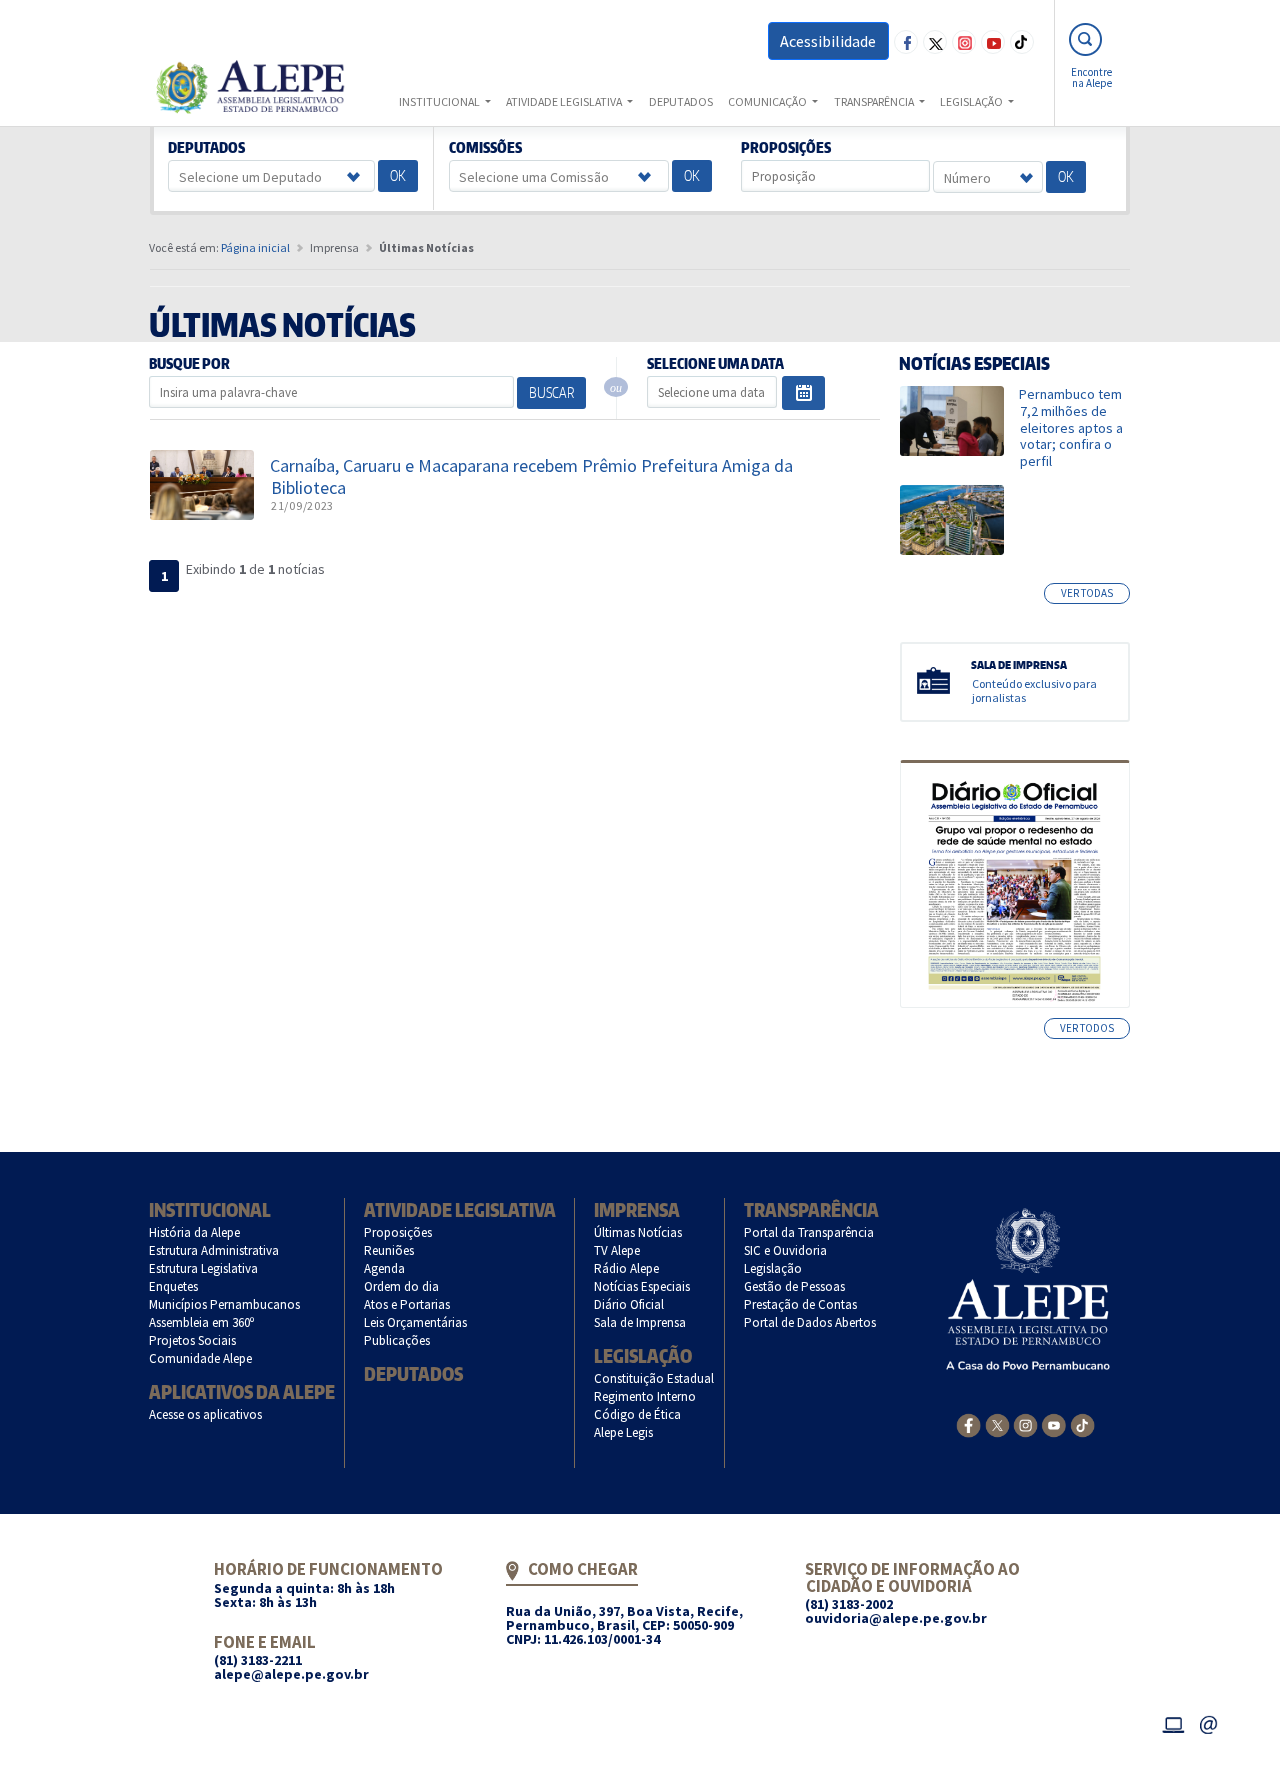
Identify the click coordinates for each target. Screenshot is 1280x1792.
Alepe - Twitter (935, 42)
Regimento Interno (645, 1396)
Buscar (551, 392)
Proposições (786, 148)
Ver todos (1087, 1028)
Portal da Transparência (809, 1232)
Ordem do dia (402, 1286)
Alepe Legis (624, 1432)
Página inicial (255, 247)
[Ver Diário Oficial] (1014, 884)
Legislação (643, 1355)
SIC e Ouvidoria (786, 1250)
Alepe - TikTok (1022, 42)
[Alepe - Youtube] (1053, 1424)
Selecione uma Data (715, 364)
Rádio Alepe (627, 1268)
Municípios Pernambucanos (225, 1304)
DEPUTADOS (681, 101)
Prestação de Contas (801, 1304)
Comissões (485, 148)
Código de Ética (638, 1414)
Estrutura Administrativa (214, 1250)
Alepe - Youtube (993, 42)
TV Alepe (617, 1250)
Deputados (207, 148)
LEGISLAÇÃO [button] (972, 101)
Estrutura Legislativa (204, 1268)
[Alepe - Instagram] (1025, 1423)
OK (398, 175)
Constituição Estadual (654, 1378)
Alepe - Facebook (906, 42)
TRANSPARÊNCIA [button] (875, 101)
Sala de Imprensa (640, 1322)
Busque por (190, 364)
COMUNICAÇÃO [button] (768, 101)
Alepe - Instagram (964, 42)
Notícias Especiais (642, 1286)
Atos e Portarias (407, 1304)
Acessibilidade (828, 41)
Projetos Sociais (193, 1340)
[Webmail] (1209, 1723)
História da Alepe (195, 1232)
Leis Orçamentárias (416, 1322)
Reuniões (389, 1250)
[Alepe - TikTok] (1082, 1423)
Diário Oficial (629, 1304)
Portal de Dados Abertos (810, 1322)
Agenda (385, 1268)
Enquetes (174, 1286)
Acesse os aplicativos (206, 1414)
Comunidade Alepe (201, 1358)
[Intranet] (1173, 1723)
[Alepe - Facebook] (968, 1424)
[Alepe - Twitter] (997, 1423)
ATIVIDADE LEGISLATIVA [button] (565, 101)
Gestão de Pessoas (795, 1286)
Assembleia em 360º (202, 1322)
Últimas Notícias (638, 1232)
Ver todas (1087, 593)
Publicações (397, 1340)
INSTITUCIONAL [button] (440, 101)
